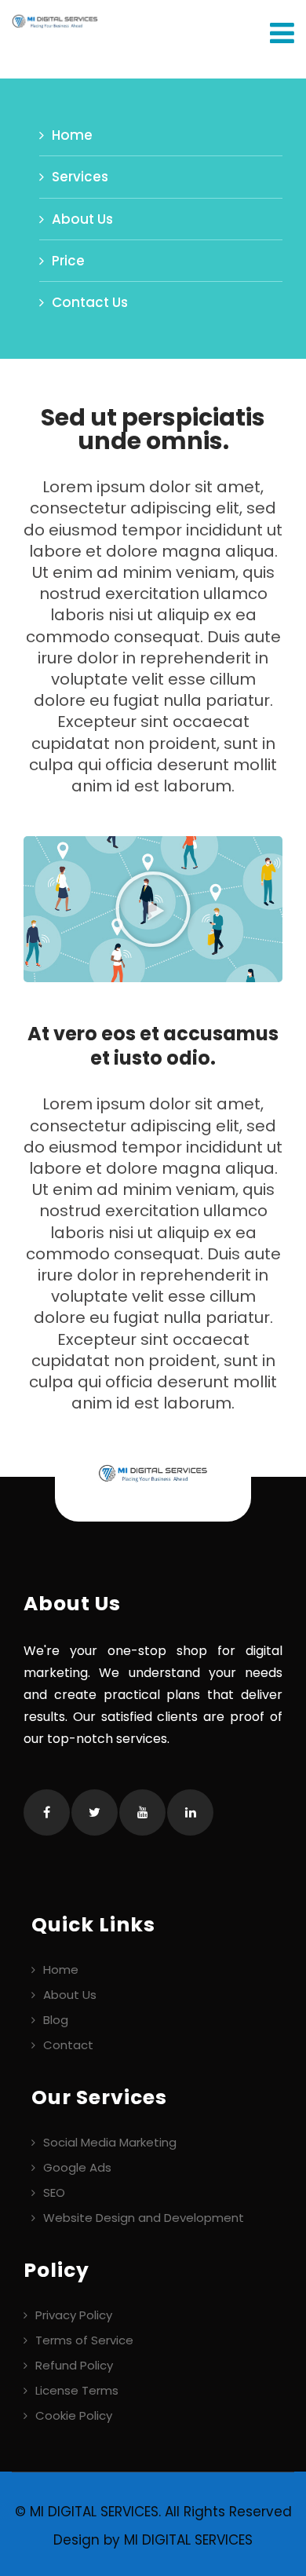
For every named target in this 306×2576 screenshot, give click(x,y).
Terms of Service (84, 2340)
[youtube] (142, 1812)
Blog (56, 2020)
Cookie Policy (74, 2415)
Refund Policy (74, 2365)
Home (72, 135)
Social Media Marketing (110, 2142)
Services (80, 177)
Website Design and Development (144, 2218)
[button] (153, 909)
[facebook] (47, 1812)
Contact (68, 2045)
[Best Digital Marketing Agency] (49, 20)
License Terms (77, 2390)
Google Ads (77, 2167)
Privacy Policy (74, 2315)
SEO (54, 2192)
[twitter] (95, 1812)
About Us (82, 219)
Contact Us (90, 302)
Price (68, 261)
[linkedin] (190, 1812)
